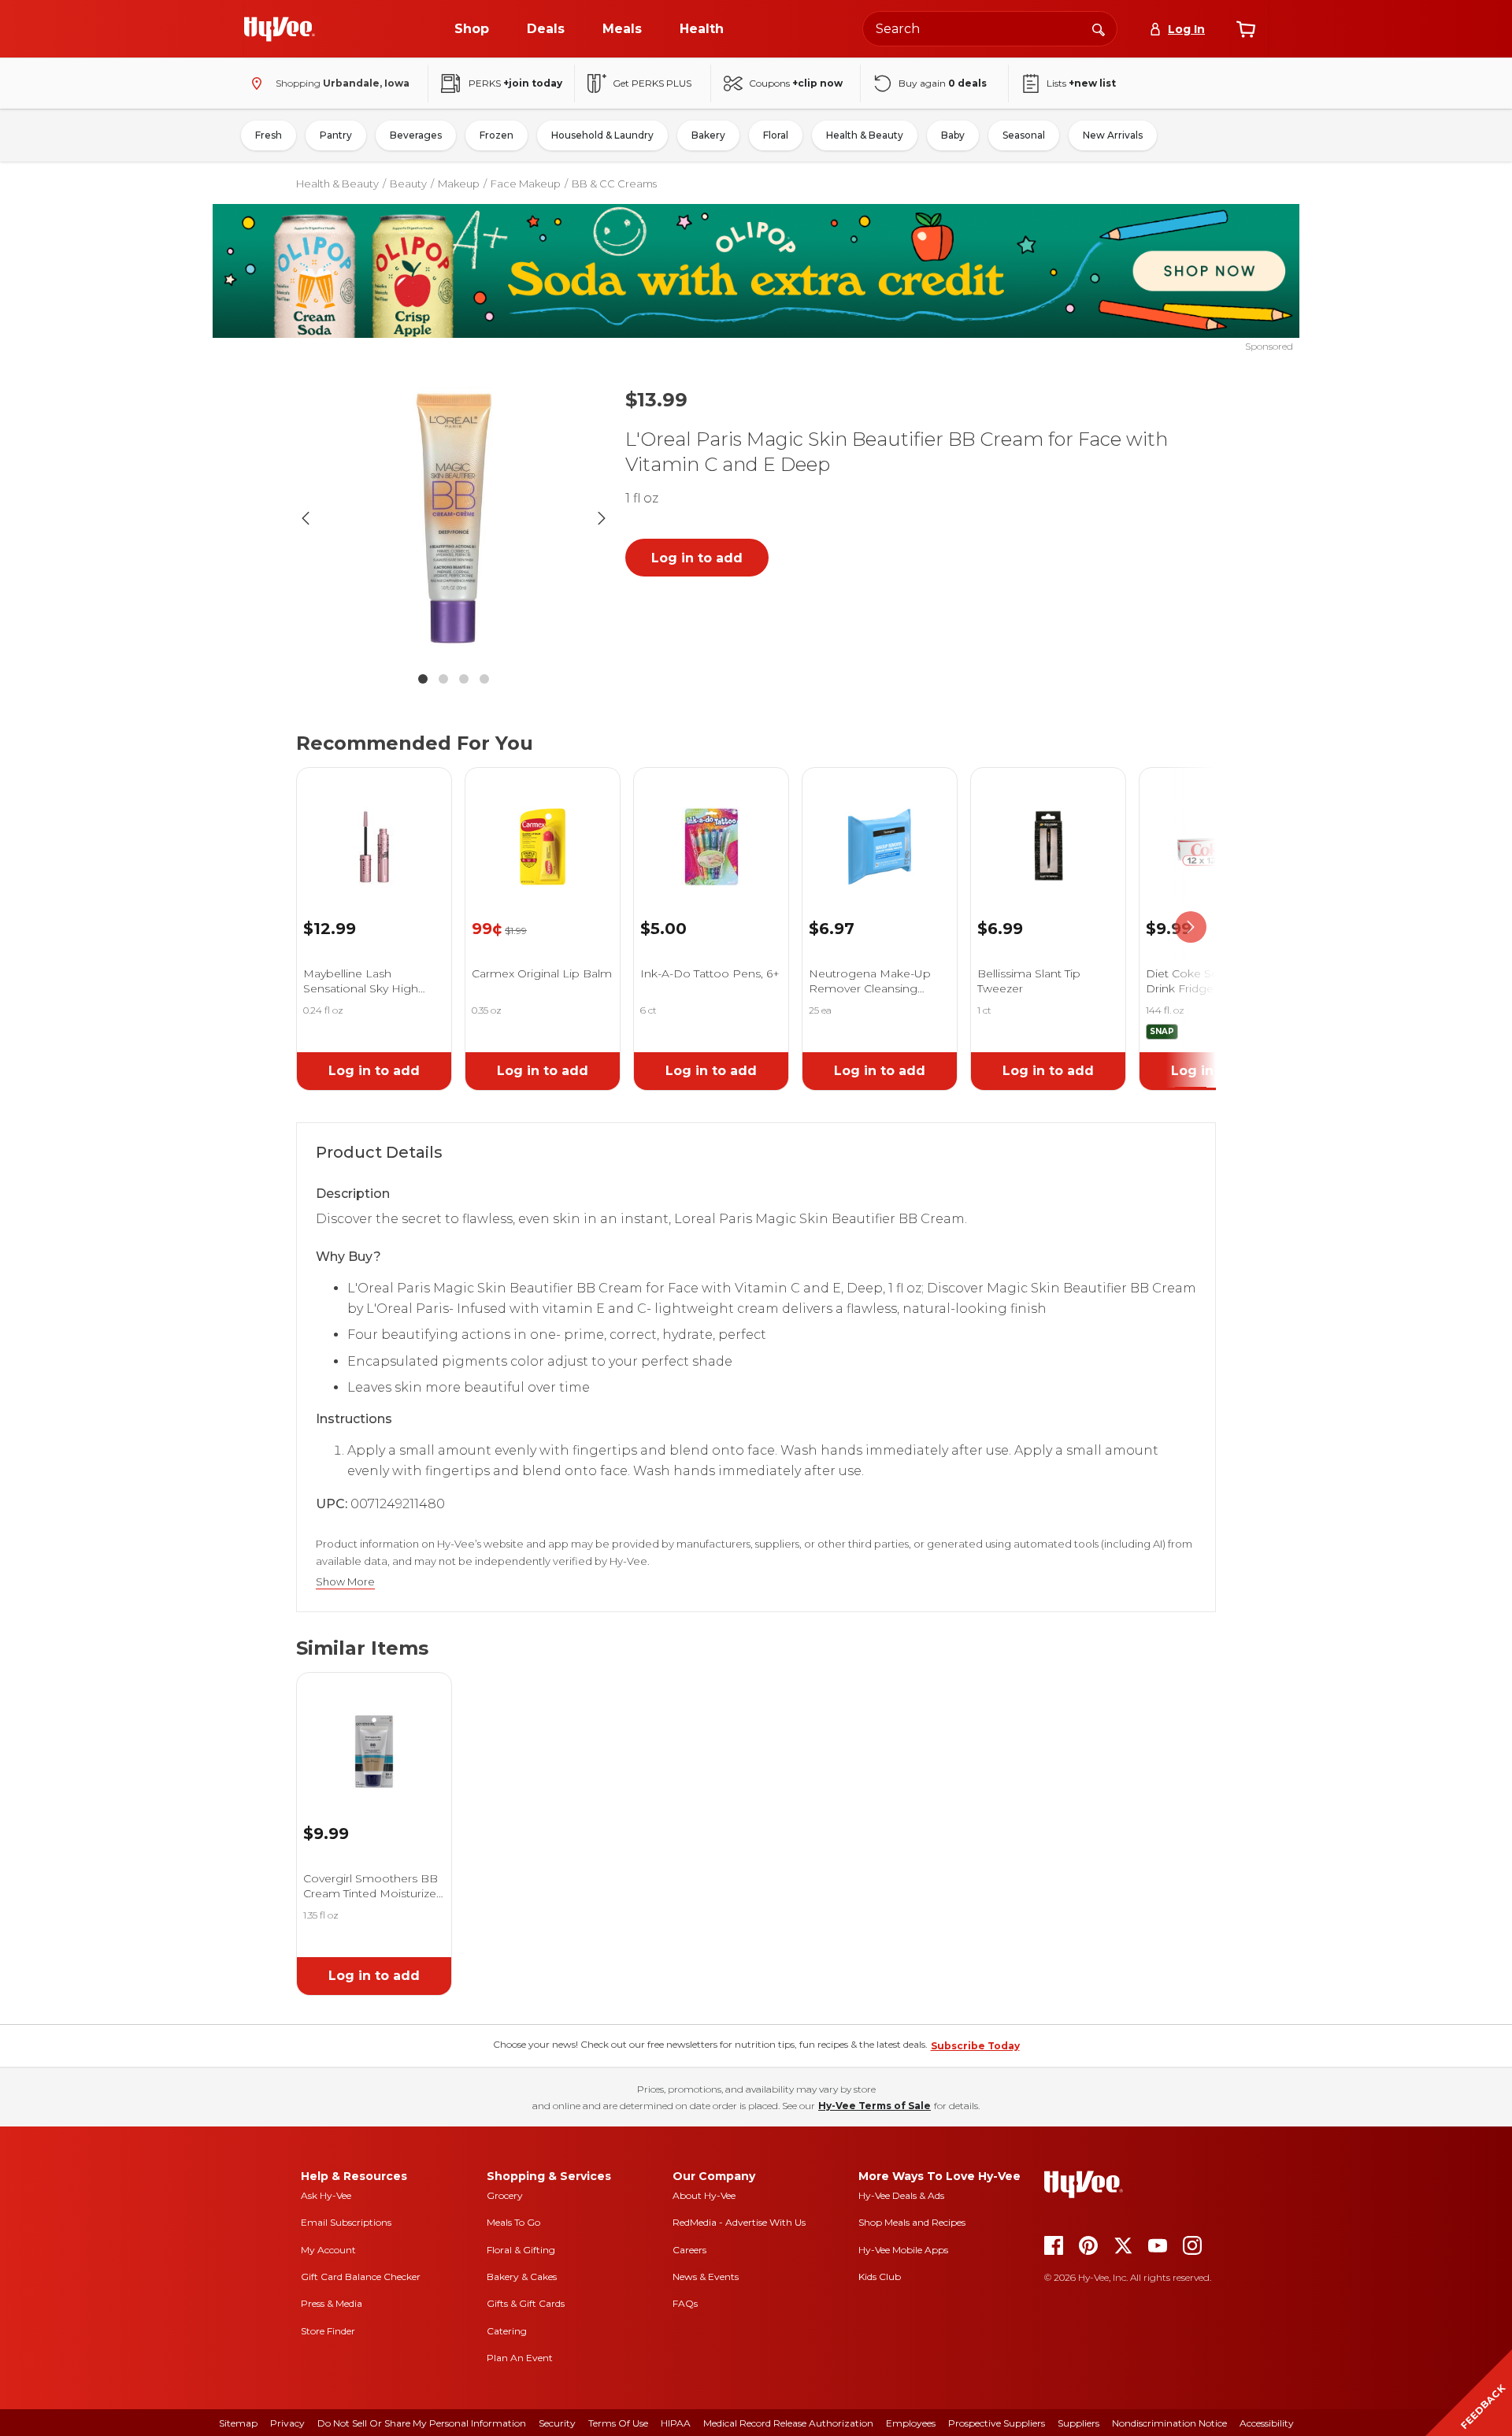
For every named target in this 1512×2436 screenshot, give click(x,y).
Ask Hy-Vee (326, 2195)
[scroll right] (1191, 927)
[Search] (1099, 28)
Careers (689, 2250)
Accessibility (1267, 2423)
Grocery (505, 2195)
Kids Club (880, 2277)
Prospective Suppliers (997, 2423)
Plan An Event (520, 2358)
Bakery (708, 135)
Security (557, 2423)
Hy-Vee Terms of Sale (875, 2106)
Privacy (287, 2423)
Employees (911, 2423)
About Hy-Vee (704, 2195)
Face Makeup (526, 184)
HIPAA (676, 2423)
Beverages (416, 135)
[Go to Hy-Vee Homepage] (280, 29)
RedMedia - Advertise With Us (739, 2222)
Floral (776, 135)
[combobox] (990, 29)
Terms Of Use (618, 2423)
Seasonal (1024, 135)
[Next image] (602, 518)
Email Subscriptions (346, 2222)
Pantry (336, 135)
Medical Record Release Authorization (788, 2423)
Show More (345, 1582)
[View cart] (1246, 29)
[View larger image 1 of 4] (454, 518)
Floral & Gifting (521, 2250)
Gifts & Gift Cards (526, 2303)
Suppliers (1078, 2423)
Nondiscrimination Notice (1169, 2423)
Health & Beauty (865, 135)
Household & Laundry (602, 135)
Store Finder (328, 2331)
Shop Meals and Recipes (912, 2222)
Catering (507, 2331)
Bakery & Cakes (522, 2277)
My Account (328, 2250)
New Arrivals (1113, 135)
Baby (953, 135)
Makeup (459, 184)
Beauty (408, 184)
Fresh (269, 135)
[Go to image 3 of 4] (464, 679)
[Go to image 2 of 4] (443, 679)
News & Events (706, 2277)
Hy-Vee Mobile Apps (903, 2250)
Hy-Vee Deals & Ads (901, 2195)
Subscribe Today (975, 2046)
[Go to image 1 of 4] (423, 679)
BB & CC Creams (614, 184)
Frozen (497, 135)
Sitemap (238, 2423)
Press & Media (332, 2303)
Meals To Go (513, 2222)
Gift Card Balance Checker (361, 2277)
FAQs (685, 2303)
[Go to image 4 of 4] (484, 679)
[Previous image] (306, 518)
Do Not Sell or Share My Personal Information (422, 2423)
